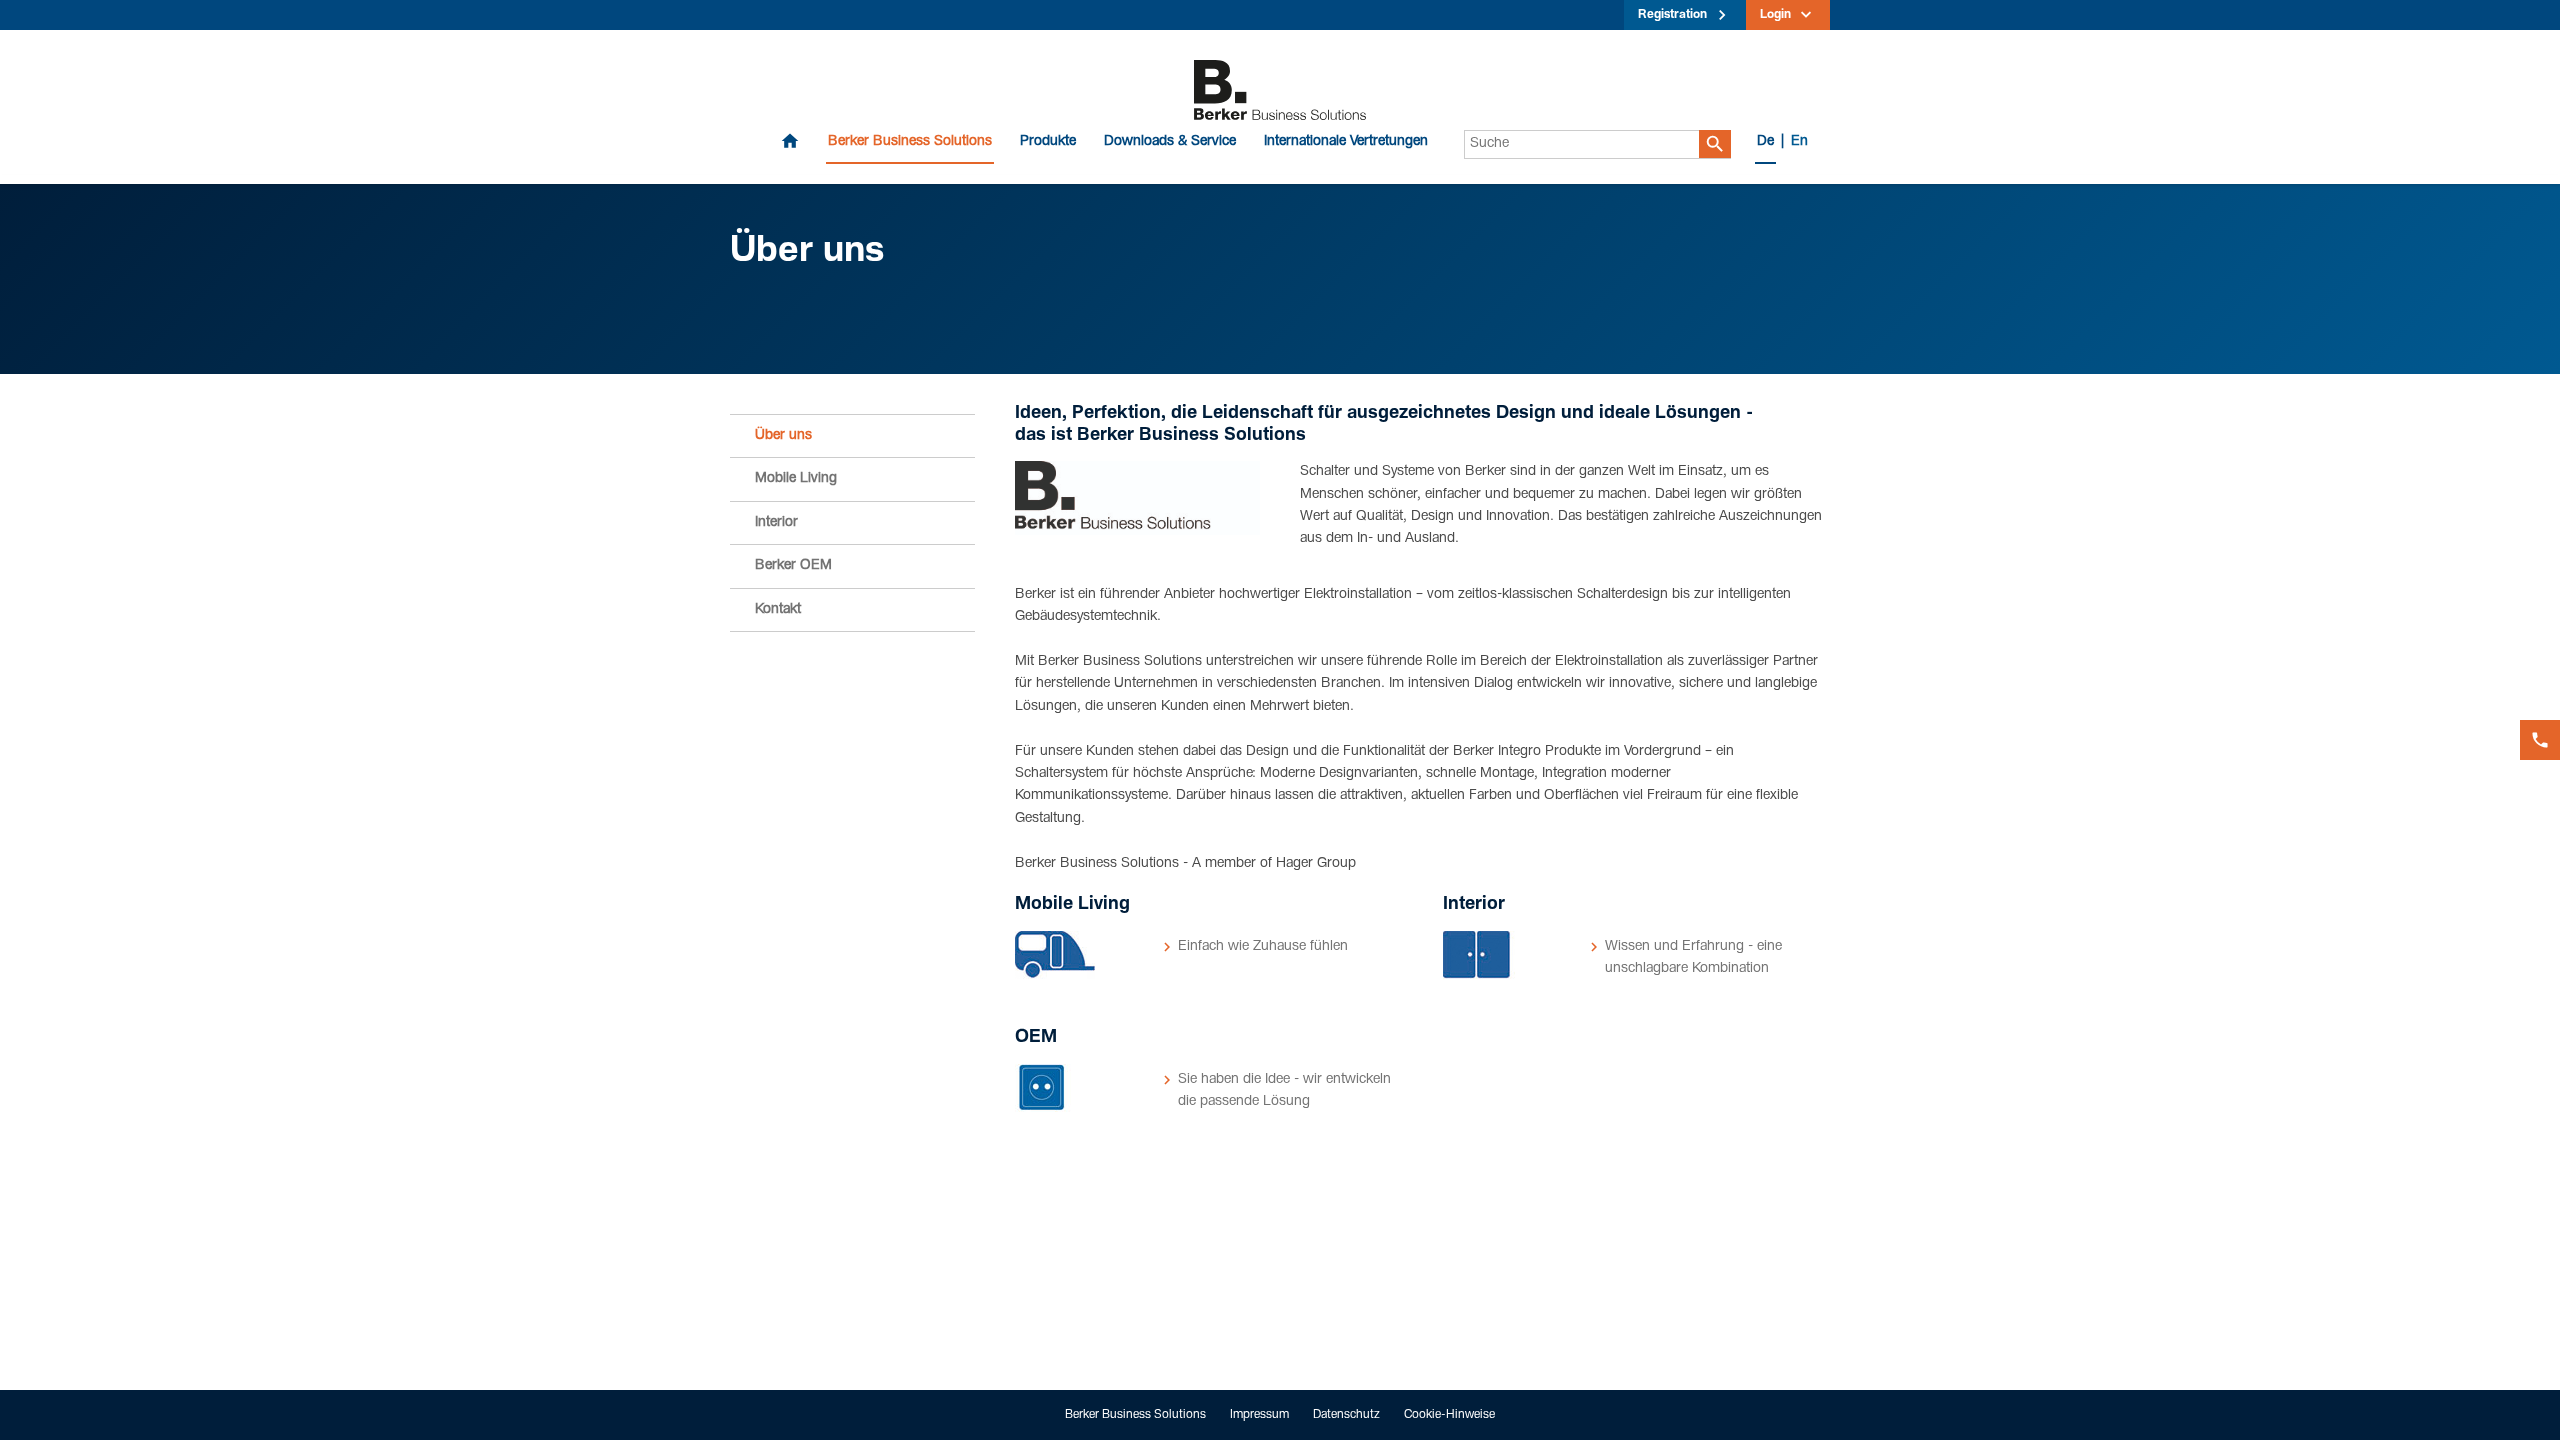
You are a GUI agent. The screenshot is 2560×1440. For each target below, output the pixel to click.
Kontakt (778, 610)
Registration (1672, 15)
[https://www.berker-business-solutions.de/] (1280, 91)
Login (1775, 15)
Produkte (1048, 142)
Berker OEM (793, 566)
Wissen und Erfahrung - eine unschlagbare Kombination (1693, 958)
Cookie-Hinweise (1449, 1415)
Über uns (783, 436)
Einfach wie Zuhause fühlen (1263, 947)
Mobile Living (796, 479)
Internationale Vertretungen (1346, 142)
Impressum (1259, 1415)
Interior (776, 523)
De (1765, 142)
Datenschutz (1346, 1415)
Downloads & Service (1170, 142)
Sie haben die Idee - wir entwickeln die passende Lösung (1284, 1091)
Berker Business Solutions (910, 142)
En (1799, 142)
